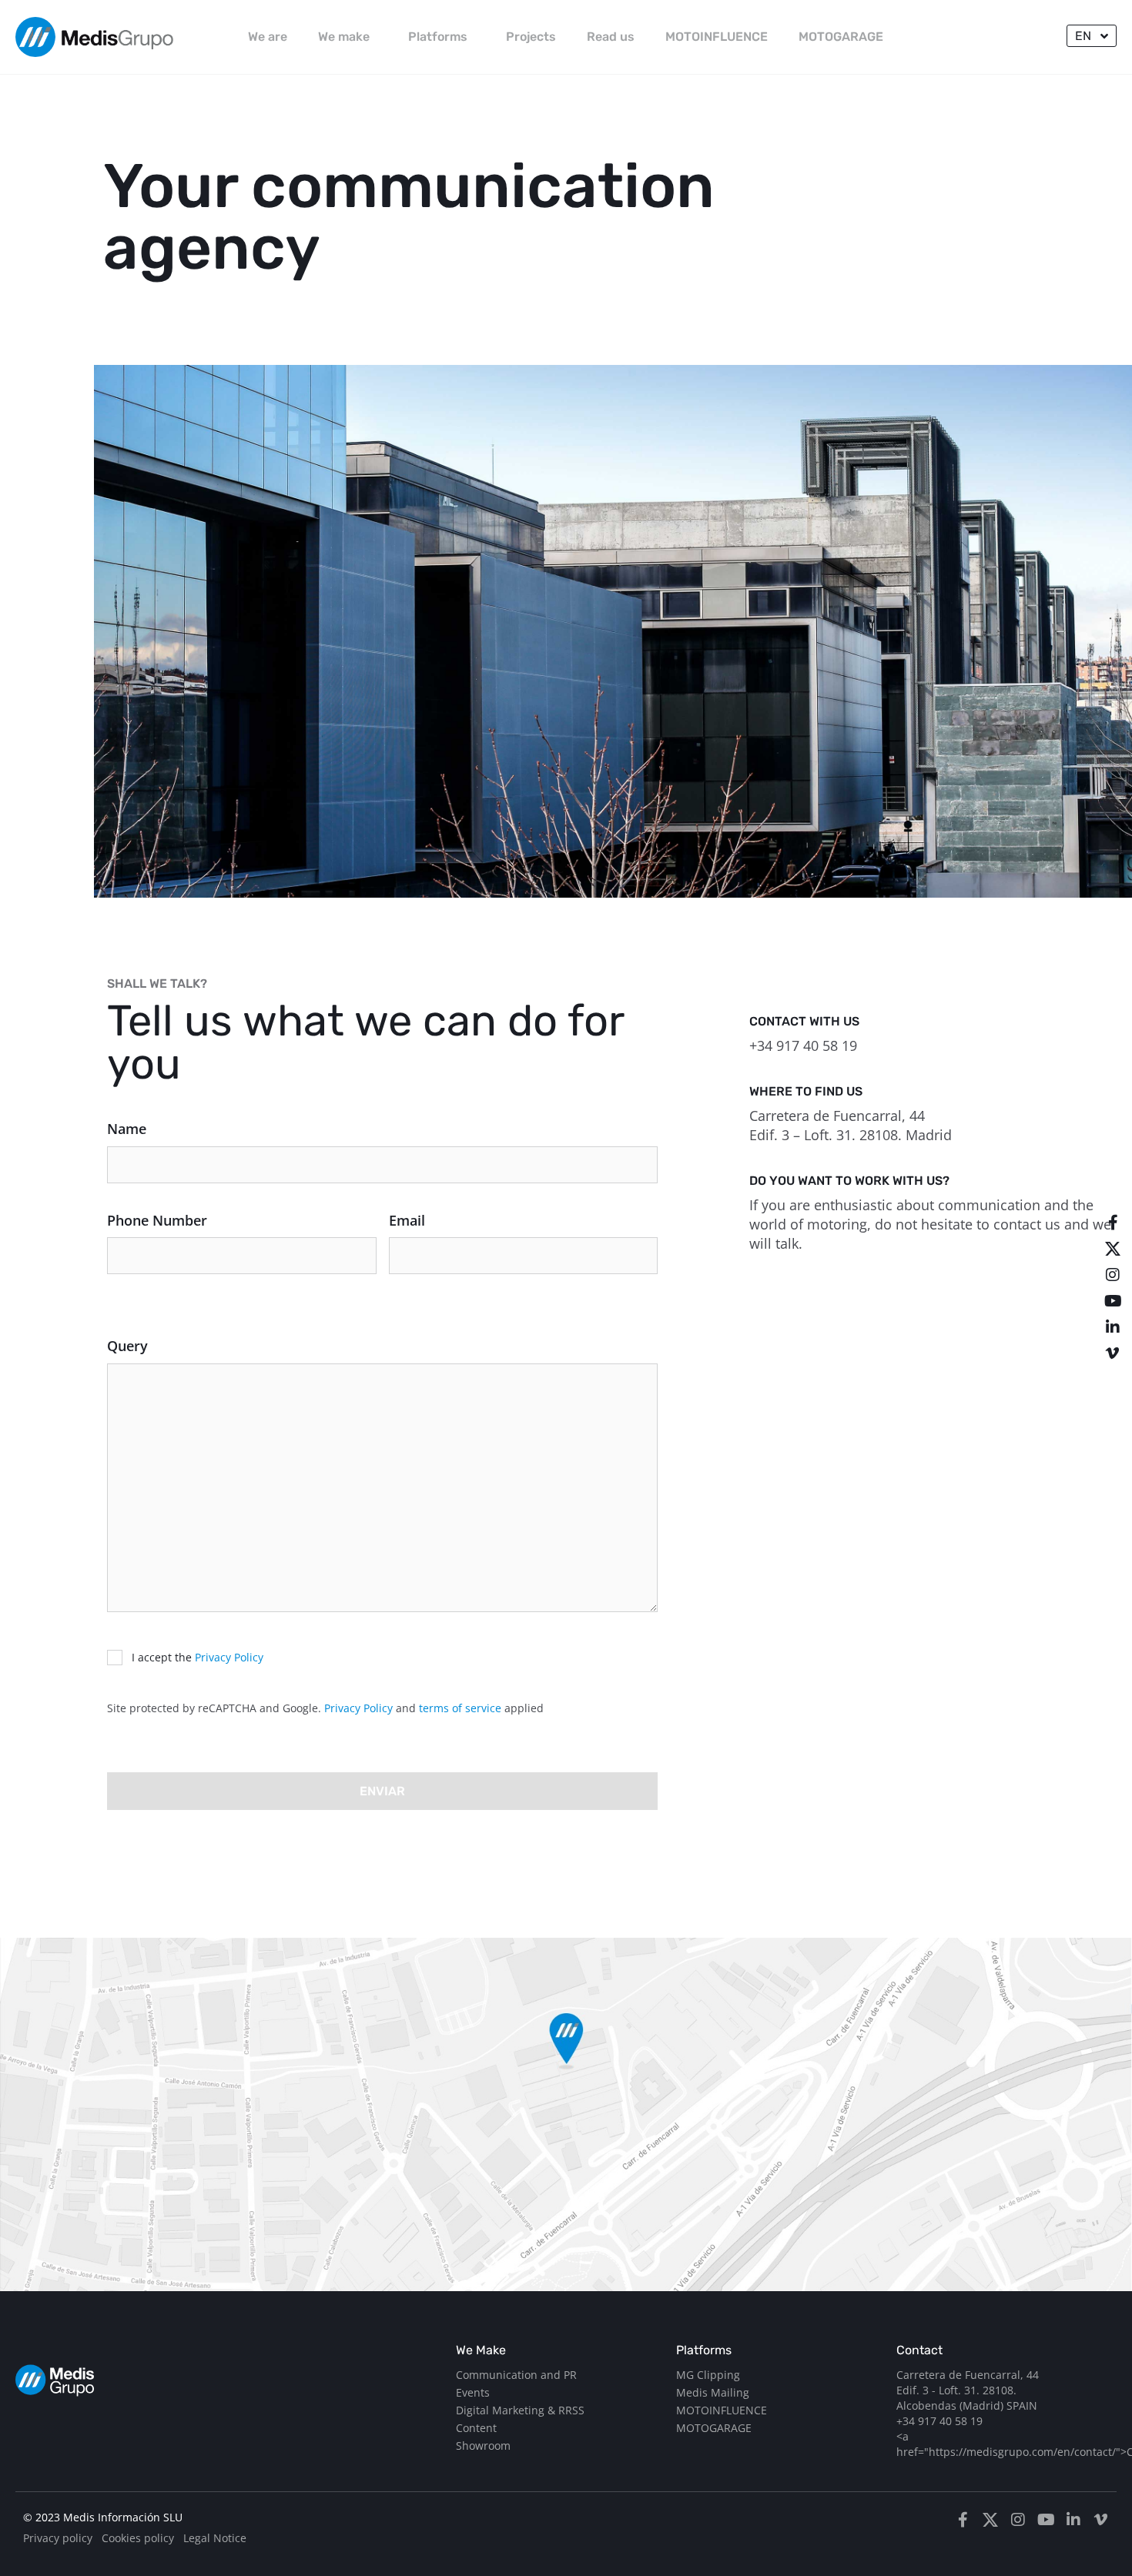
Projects (531, 37)
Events (473, 2392)
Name (127, 1129)
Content (476, 2428)
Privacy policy (58, 2538)
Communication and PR (516, 2375)
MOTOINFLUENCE (717, 37)
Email (407, 1220)
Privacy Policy (229, 1657)
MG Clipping (708, 2375)
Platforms (438, 37)
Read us (611, 37)
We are (268, 37)
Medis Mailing (713, 2392)
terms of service (460, 1708)
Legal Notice (215, 2538)
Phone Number (157, 1220)
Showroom (483, 2446)
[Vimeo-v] (1113, 1353)
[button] (1092, 36)
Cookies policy (138, 2538)
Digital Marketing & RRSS (520, 2410)
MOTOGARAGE (841, 37)
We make (344, 37)
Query (127, 1346)
